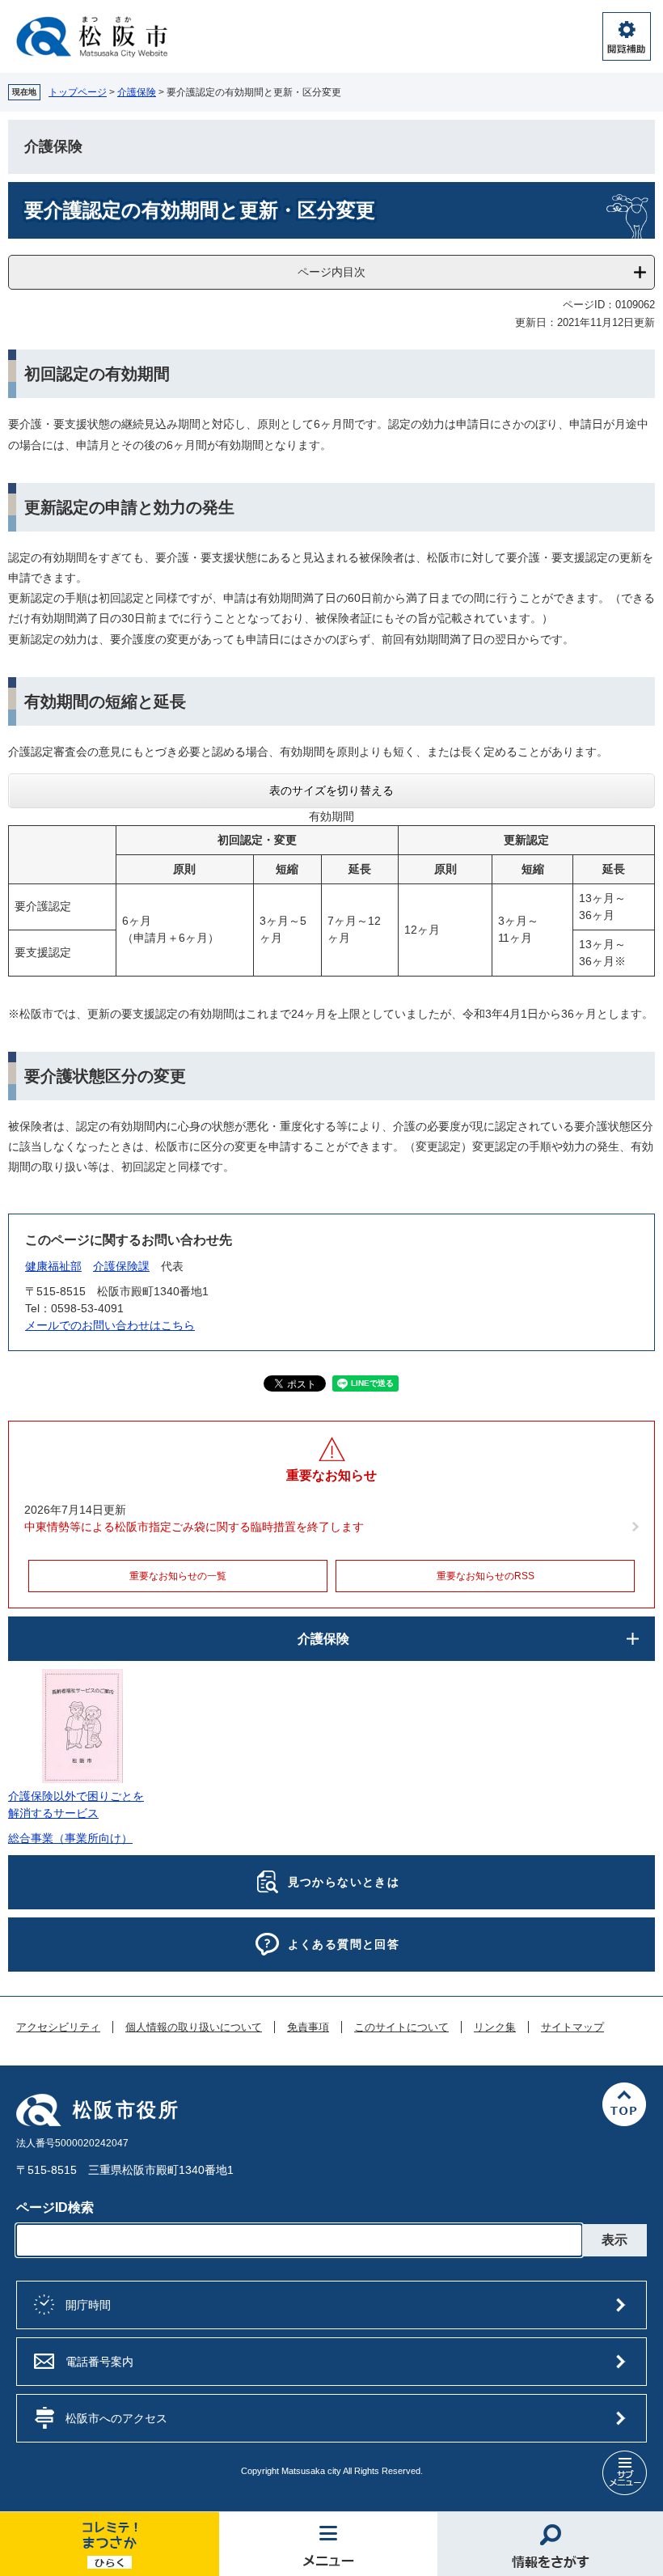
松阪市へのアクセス (116, 2418)
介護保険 (137, 92)
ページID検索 (55, 2207)
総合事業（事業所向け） (70, 1838)
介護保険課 (121, 1266)
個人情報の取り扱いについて (194, 2027)
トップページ (78, 92)
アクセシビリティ (58, 2027)
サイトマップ (572, 2027)
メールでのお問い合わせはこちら (110, 1325)
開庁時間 (88, 2305)
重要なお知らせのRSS (486, 1576)
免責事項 (308, 2027)
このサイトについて (401, 2027)
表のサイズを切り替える (331, 790)
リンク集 (495, 2027)
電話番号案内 (99, 2362)
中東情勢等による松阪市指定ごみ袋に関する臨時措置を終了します (194, 1527)
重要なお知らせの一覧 (178, 1576)
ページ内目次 (331, 272)
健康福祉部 (53, 1266)
